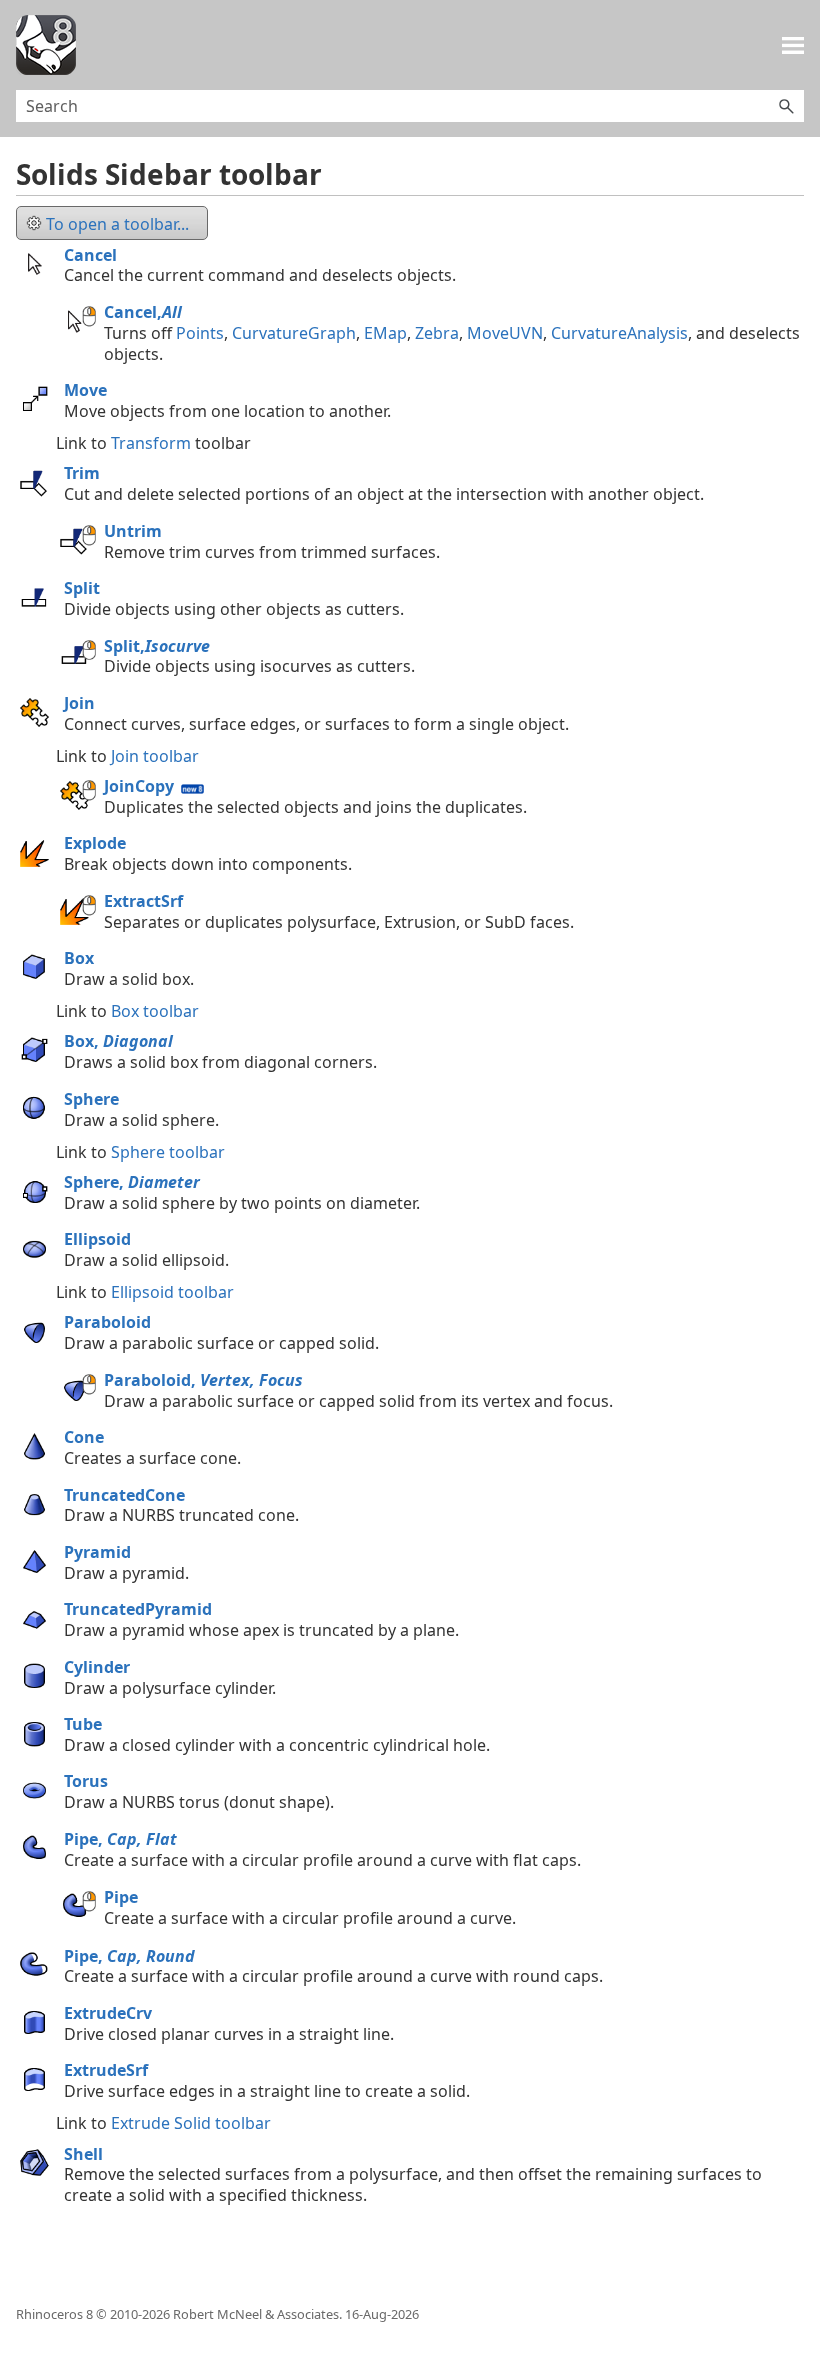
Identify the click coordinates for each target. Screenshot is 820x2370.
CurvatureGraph (294, 333)
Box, (118, 1041)
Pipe (121, 1897)
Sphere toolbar (168, 1152)
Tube (83, 1724)
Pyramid (97, 1552)
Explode (95, 843)
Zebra (437, 333)
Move (85, 390)
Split (82, 588)
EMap (385, 333)
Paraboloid (107, 1322)
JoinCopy (139, 786)
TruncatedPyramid (138, 1609)
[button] (786, 106)
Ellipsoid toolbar (172, 1292)
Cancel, (143, 312)
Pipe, (120, 1839)
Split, (157, 646)
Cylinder (97, 1667)
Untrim (133, 531)
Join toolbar (155, 756)
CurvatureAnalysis (619, 333)
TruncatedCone (124, 1495)
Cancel (90, 255)
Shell (83, 2154)
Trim (82, 473)
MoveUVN (505, 333)
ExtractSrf (143, 901)
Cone (84, 1437)
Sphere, (132, 1182)
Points (200, 333)
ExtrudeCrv (108, 2013)
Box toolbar (155, 1011)
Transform (151, 443)
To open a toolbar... (117, 224)
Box (79, 958)
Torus (86, 1781)
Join (79, 703)
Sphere (91, 1099)
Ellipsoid (97, 1239)
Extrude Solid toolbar (191, 2123)
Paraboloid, (203, 1380)
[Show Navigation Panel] (793, 45)
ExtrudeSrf (106, 2070)
